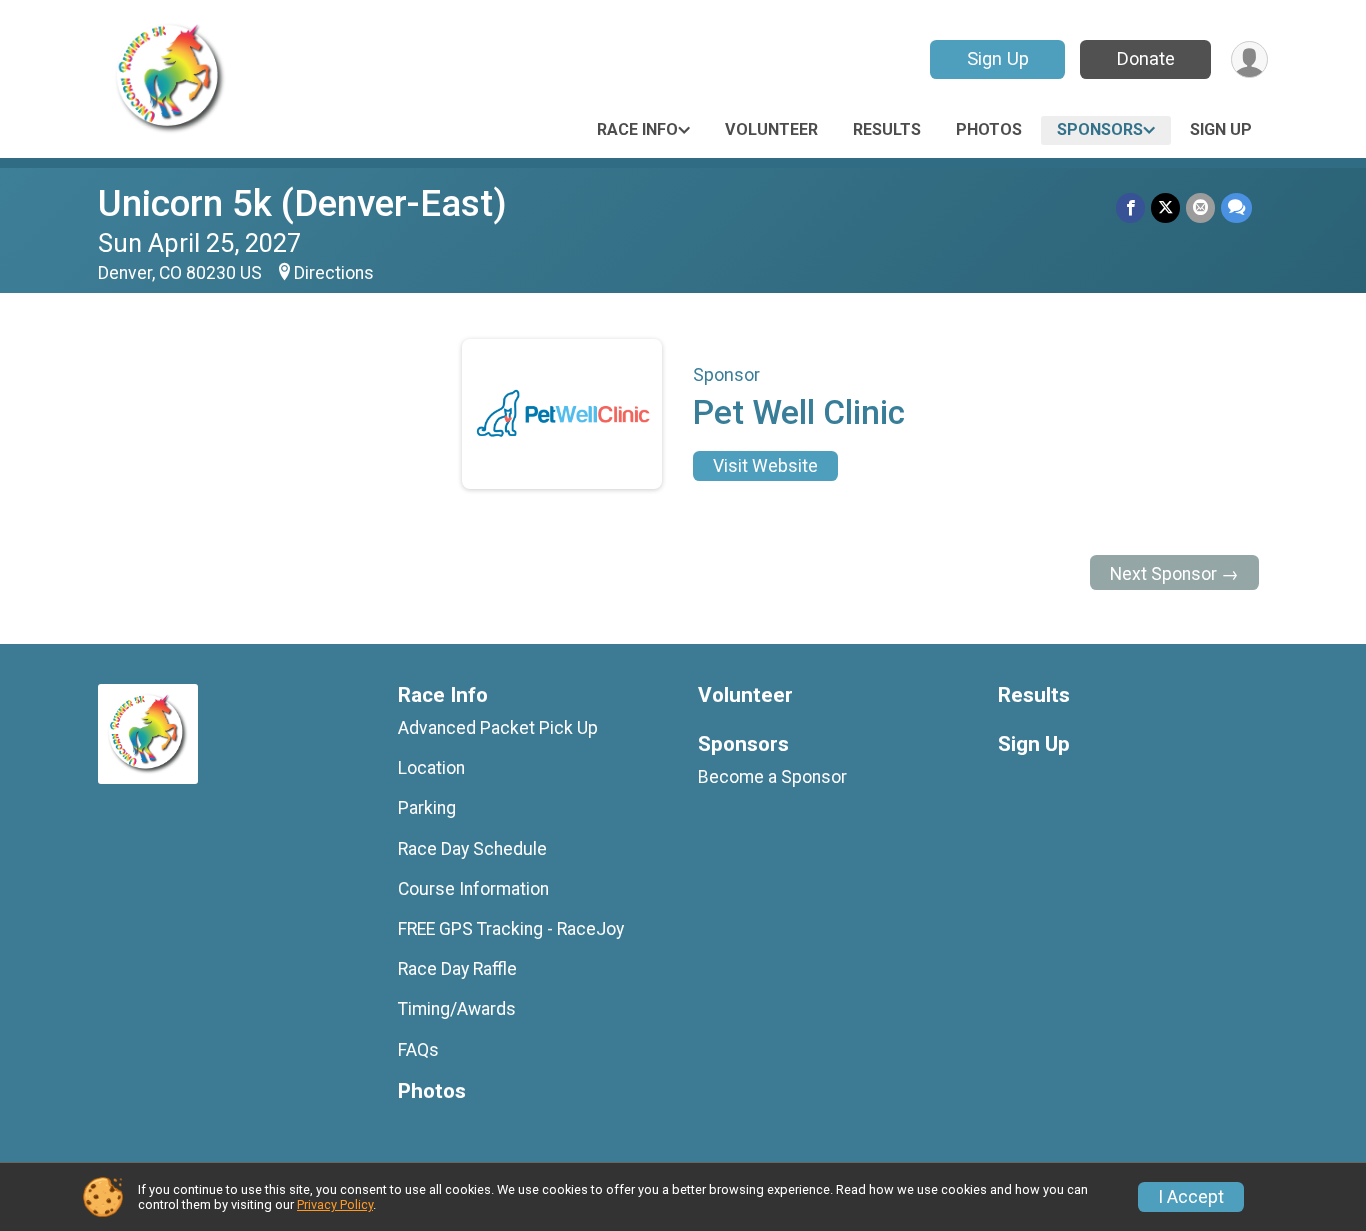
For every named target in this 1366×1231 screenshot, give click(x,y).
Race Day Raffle (457, 969)
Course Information (473, 889)
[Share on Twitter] (1165, 207)
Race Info (637, 129)
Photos (989, 129)
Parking (427, 808)
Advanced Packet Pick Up (498, 728)
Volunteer (771, 129)
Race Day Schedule (472, 849)
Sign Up (998, 58)
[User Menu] (1249, 59)
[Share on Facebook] (1130, 207)
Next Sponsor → (1174, 574)
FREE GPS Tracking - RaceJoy (511, 929)
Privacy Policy (335, 1204)
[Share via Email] (1200, 207)
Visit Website (765, 466)
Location (431, 768)
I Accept (1191, 1197)
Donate (1146, 58)
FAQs (418, 1050)
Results (887, 129)
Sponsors (1100, 129)
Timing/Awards (457, 1009)
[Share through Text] (1236, 207)
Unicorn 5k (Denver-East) (302, 203)
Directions (334, 273)
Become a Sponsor (772, 777)
